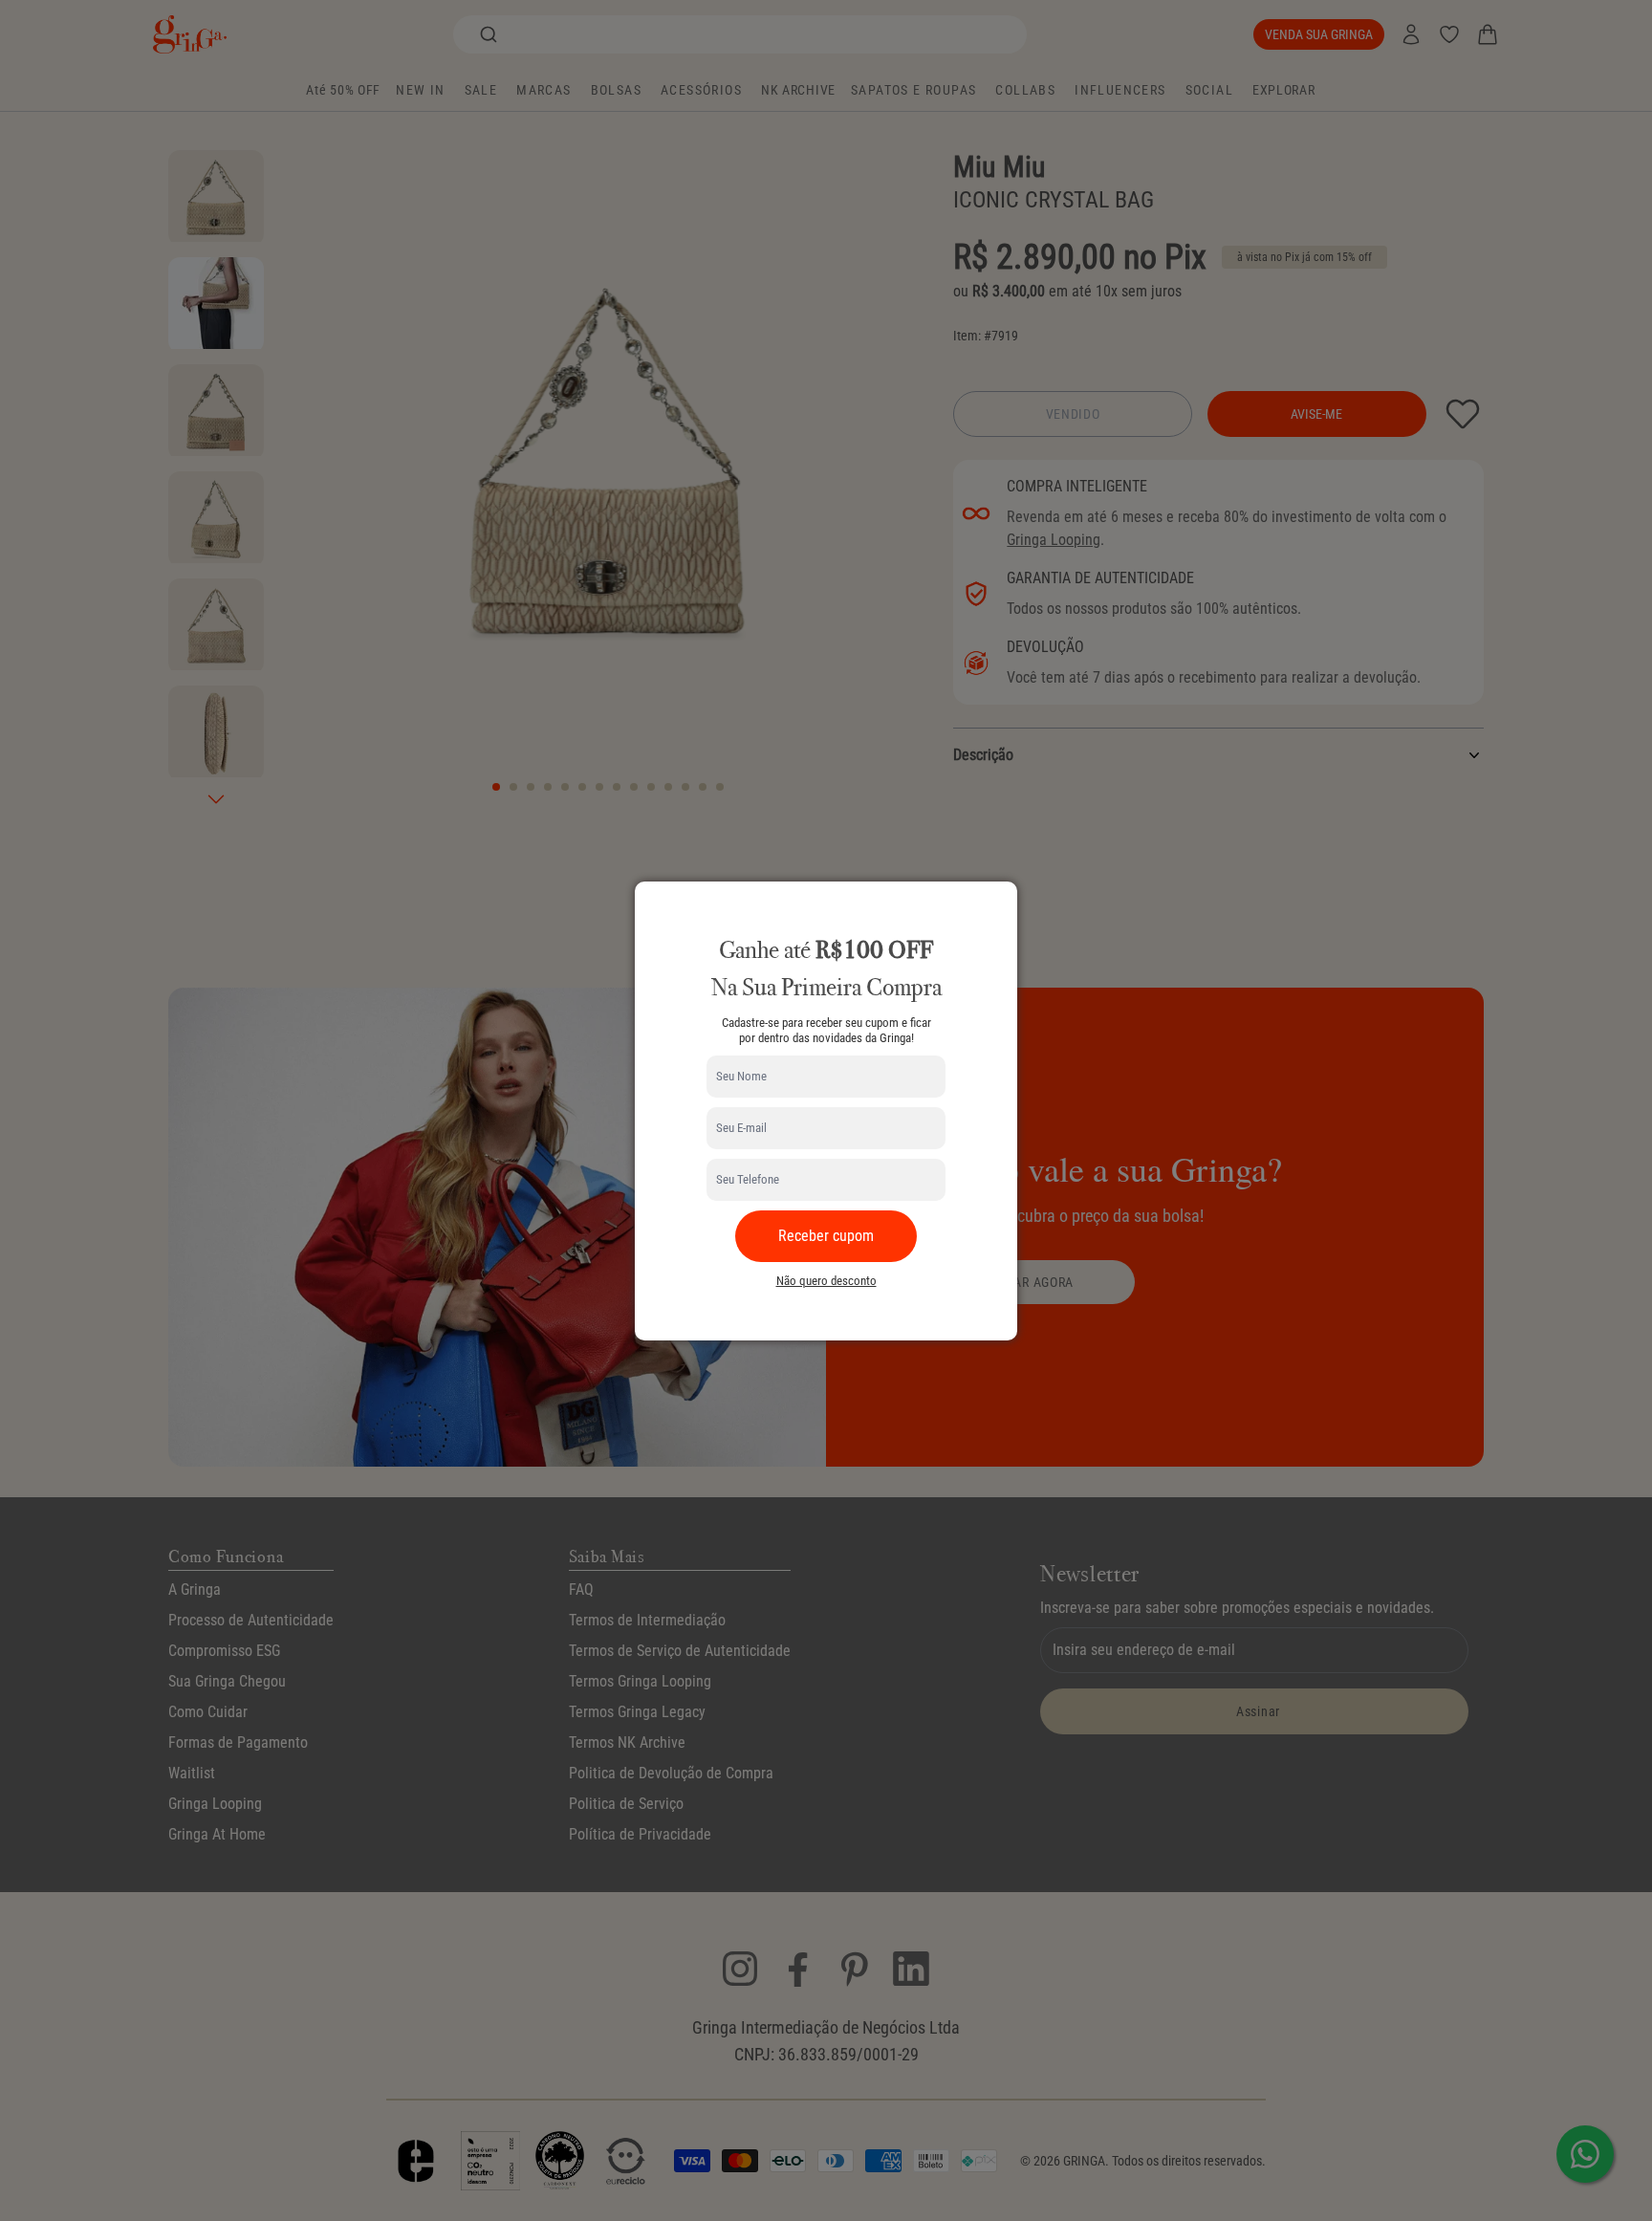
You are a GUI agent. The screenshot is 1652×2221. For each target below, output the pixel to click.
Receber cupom (826, 1236)
